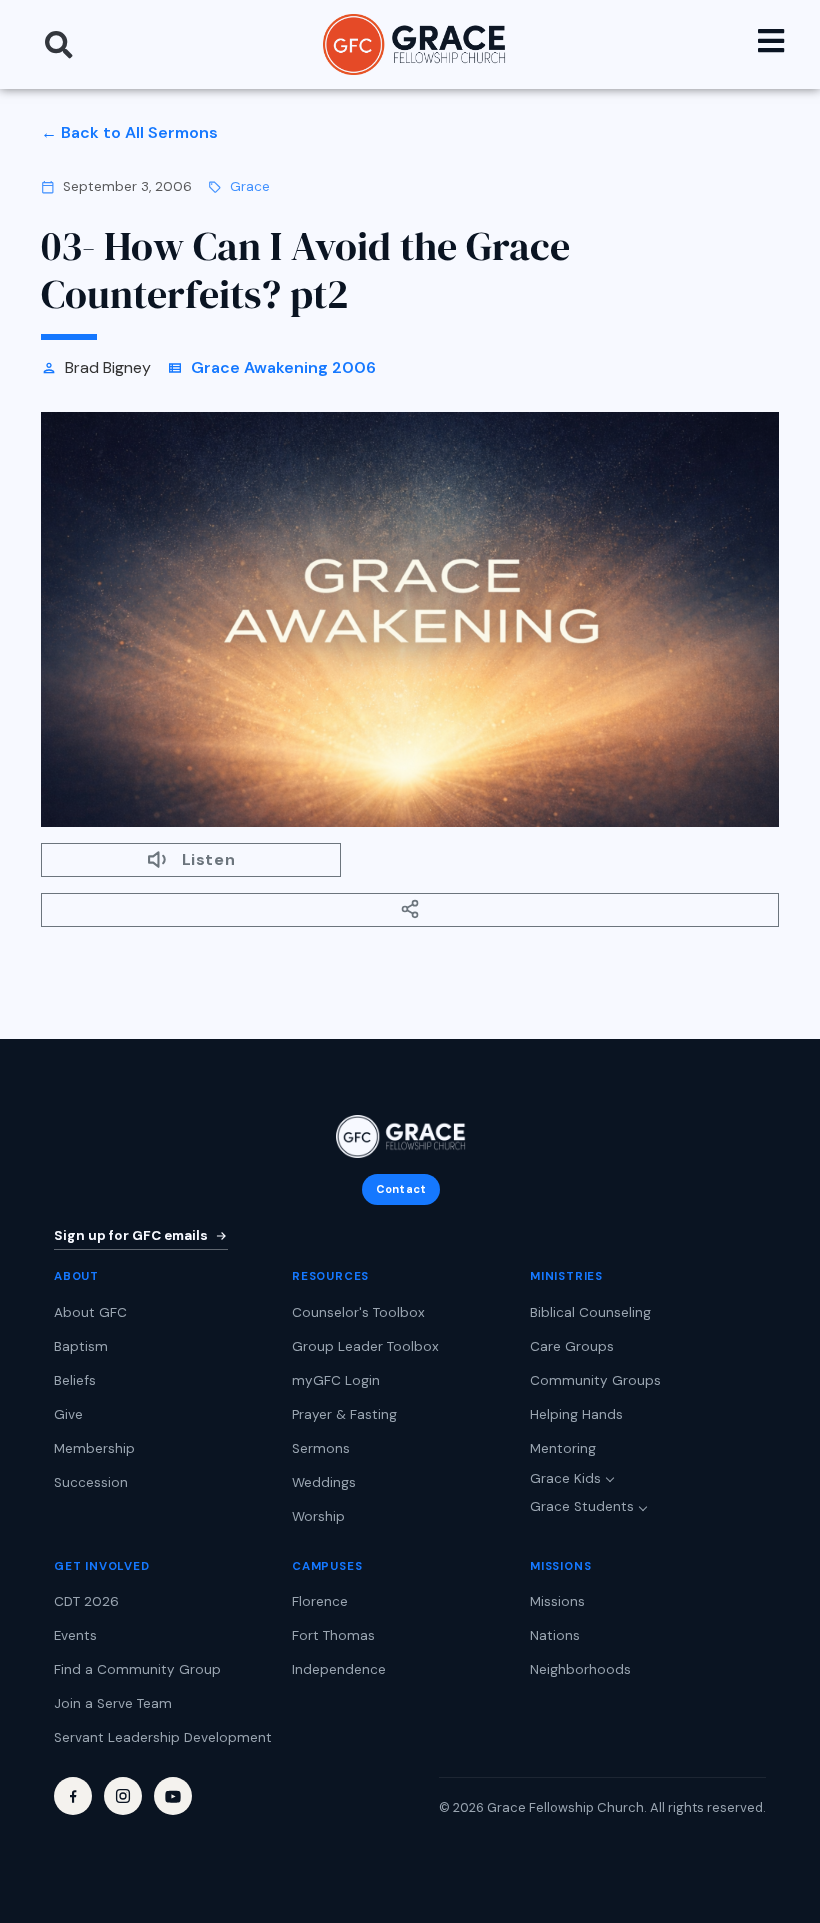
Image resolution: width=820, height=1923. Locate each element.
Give (68, 1414)
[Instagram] (123, 1796)
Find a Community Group (137, 1669)
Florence (320, 1601)
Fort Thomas (333, 1635)
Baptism (81, 1346)
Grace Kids (565, 1478)
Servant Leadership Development (163, 1737)
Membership (94, 1448)
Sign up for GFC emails (131, 1235)
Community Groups (595, 1380)
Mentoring (563, 1448)
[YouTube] (173, 1796)
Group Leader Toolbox (365, 1346)
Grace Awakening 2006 (283, 367)
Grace (250, 186)
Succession (91, 1482)
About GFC (90, 1312)
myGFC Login (336, 1380)
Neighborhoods (580, 1669)
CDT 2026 (86, 1601)
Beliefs (75, 1380)
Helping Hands (576, 1414)
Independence (339, 1669)
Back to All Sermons (139, 132)
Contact (401, 1189)
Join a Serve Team (113, 1703)
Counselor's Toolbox (358, 1312)
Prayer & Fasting (344, 1414)
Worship (318, 1516)
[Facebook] (73, 1796)
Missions (557, 1601)
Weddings (324, 1482)
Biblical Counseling (590, 1312)
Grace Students (582, 1506)
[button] (59, 45)
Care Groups (572, 1346)
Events (75, 1635)
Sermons (321, 1448)
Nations (555, 1635)
